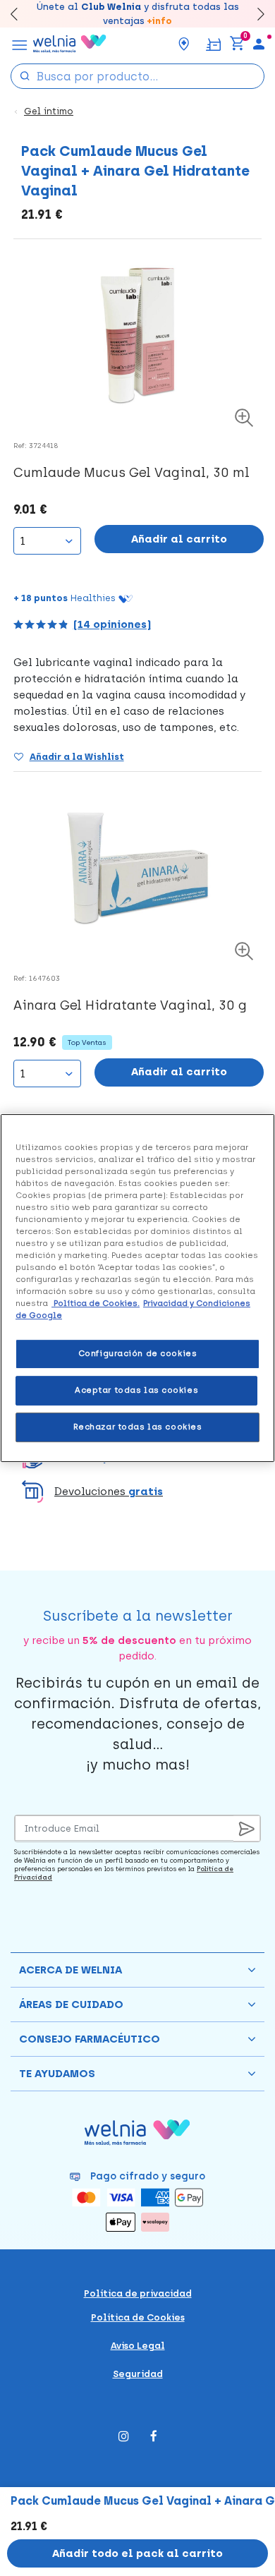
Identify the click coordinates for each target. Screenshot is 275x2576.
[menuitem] (259, 44)
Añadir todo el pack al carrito (137, 2553)
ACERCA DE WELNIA (71, 1970)
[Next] (254, 14)
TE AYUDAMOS (57, 2074)
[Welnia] (70, 44)
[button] (137, 1492)
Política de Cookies (138, 2317)
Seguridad (138, 2374)
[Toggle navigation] (20, 44)
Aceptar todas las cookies (136, 1390)
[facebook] (154, 2437)
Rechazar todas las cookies (138, 1427)
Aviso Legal (138, 2346)
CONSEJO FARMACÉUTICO (90, 2039)
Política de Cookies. (96, 1303)
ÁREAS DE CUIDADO (71, 2004)
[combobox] (137, 76)
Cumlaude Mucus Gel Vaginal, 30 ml (132, 473)
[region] (137, 1288)
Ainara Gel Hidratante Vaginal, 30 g (130, 1005)
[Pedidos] (213, 43)
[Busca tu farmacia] (184, 44)
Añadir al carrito (179, 539)
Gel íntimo (49, 111)
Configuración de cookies (138, 1354)
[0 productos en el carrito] (237, 44)
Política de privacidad (138, 2293)
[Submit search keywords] (25, 75)
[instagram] (124, 2437)
